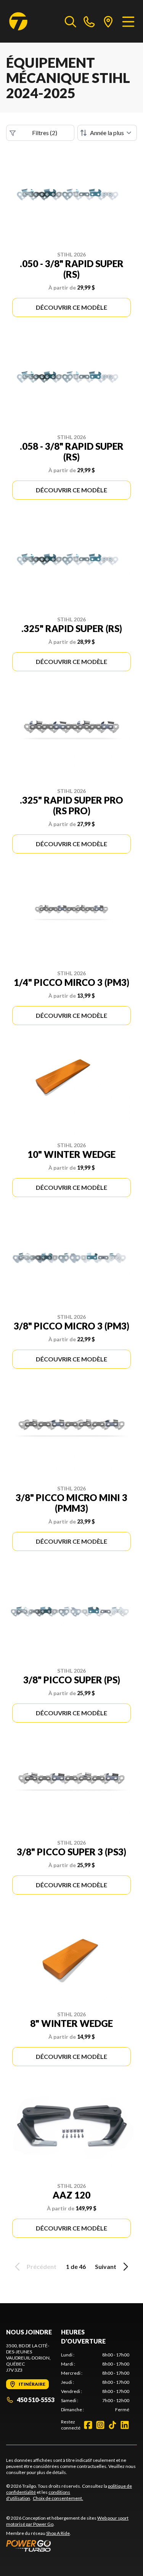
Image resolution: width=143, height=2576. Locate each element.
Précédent (42, 2266)
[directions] (108, 21)
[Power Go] (71, 2546)
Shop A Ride (58, 2533)
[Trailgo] (18, 21)
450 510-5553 (36, 2400)
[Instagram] (100, 2425)
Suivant (106, 2266)
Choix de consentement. (58, 2498)
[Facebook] (88, 2425)
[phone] (89, 21)
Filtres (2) (45, 133)
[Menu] (128, 21)
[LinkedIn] (125, 2425)
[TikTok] (112, 2425)
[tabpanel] (95, 2382)
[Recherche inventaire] (71, 21)
